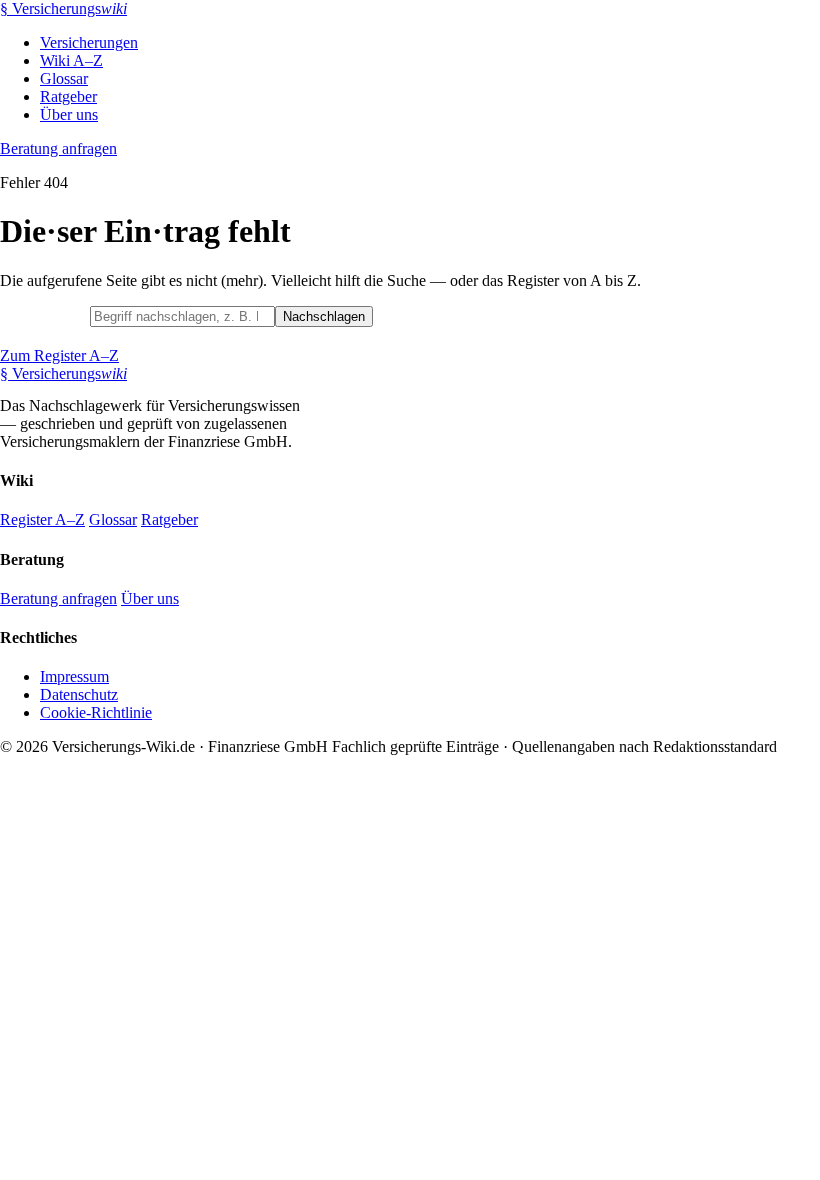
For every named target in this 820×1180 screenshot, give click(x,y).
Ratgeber (68, 96)
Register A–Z (42, 519)
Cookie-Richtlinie (96, 712)
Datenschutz (79, 694)
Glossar (64, 78)
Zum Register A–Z (59, 355)
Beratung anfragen (58, 148)
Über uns (69, 114)
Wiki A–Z (71, 60)
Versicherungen (89, 42)
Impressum (74, 676)
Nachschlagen (324, 316)
